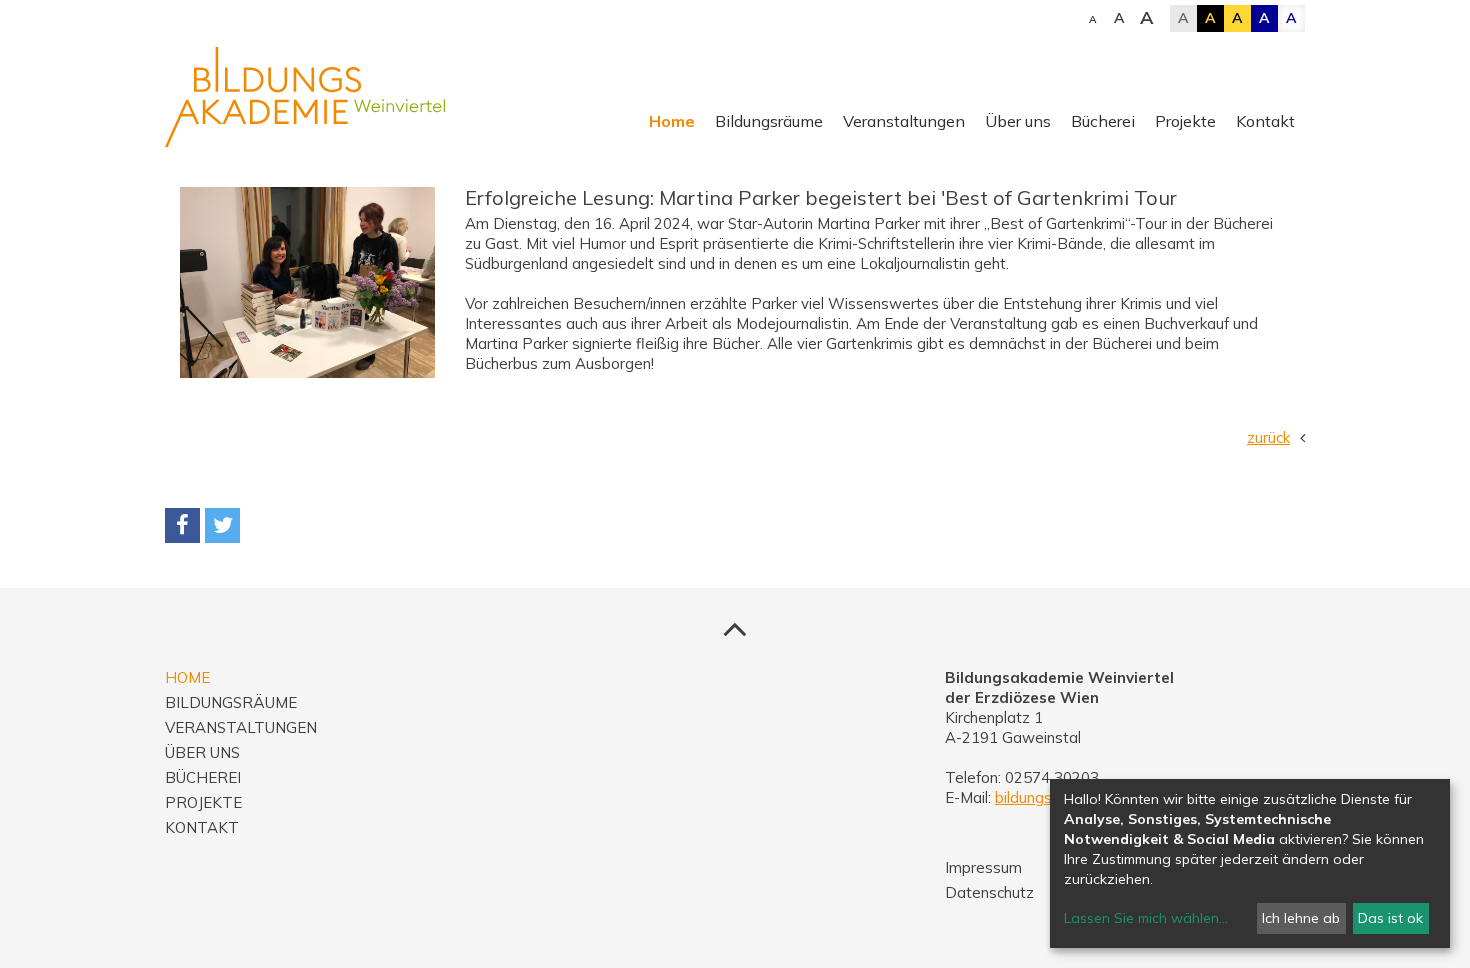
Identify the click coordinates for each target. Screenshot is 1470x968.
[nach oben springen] (735, 628)
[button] (182, 525)
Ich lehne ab (1301, 918)
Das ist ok (1390, 918)
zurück (1268, 437)
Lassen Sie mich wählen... (1146, 918)
